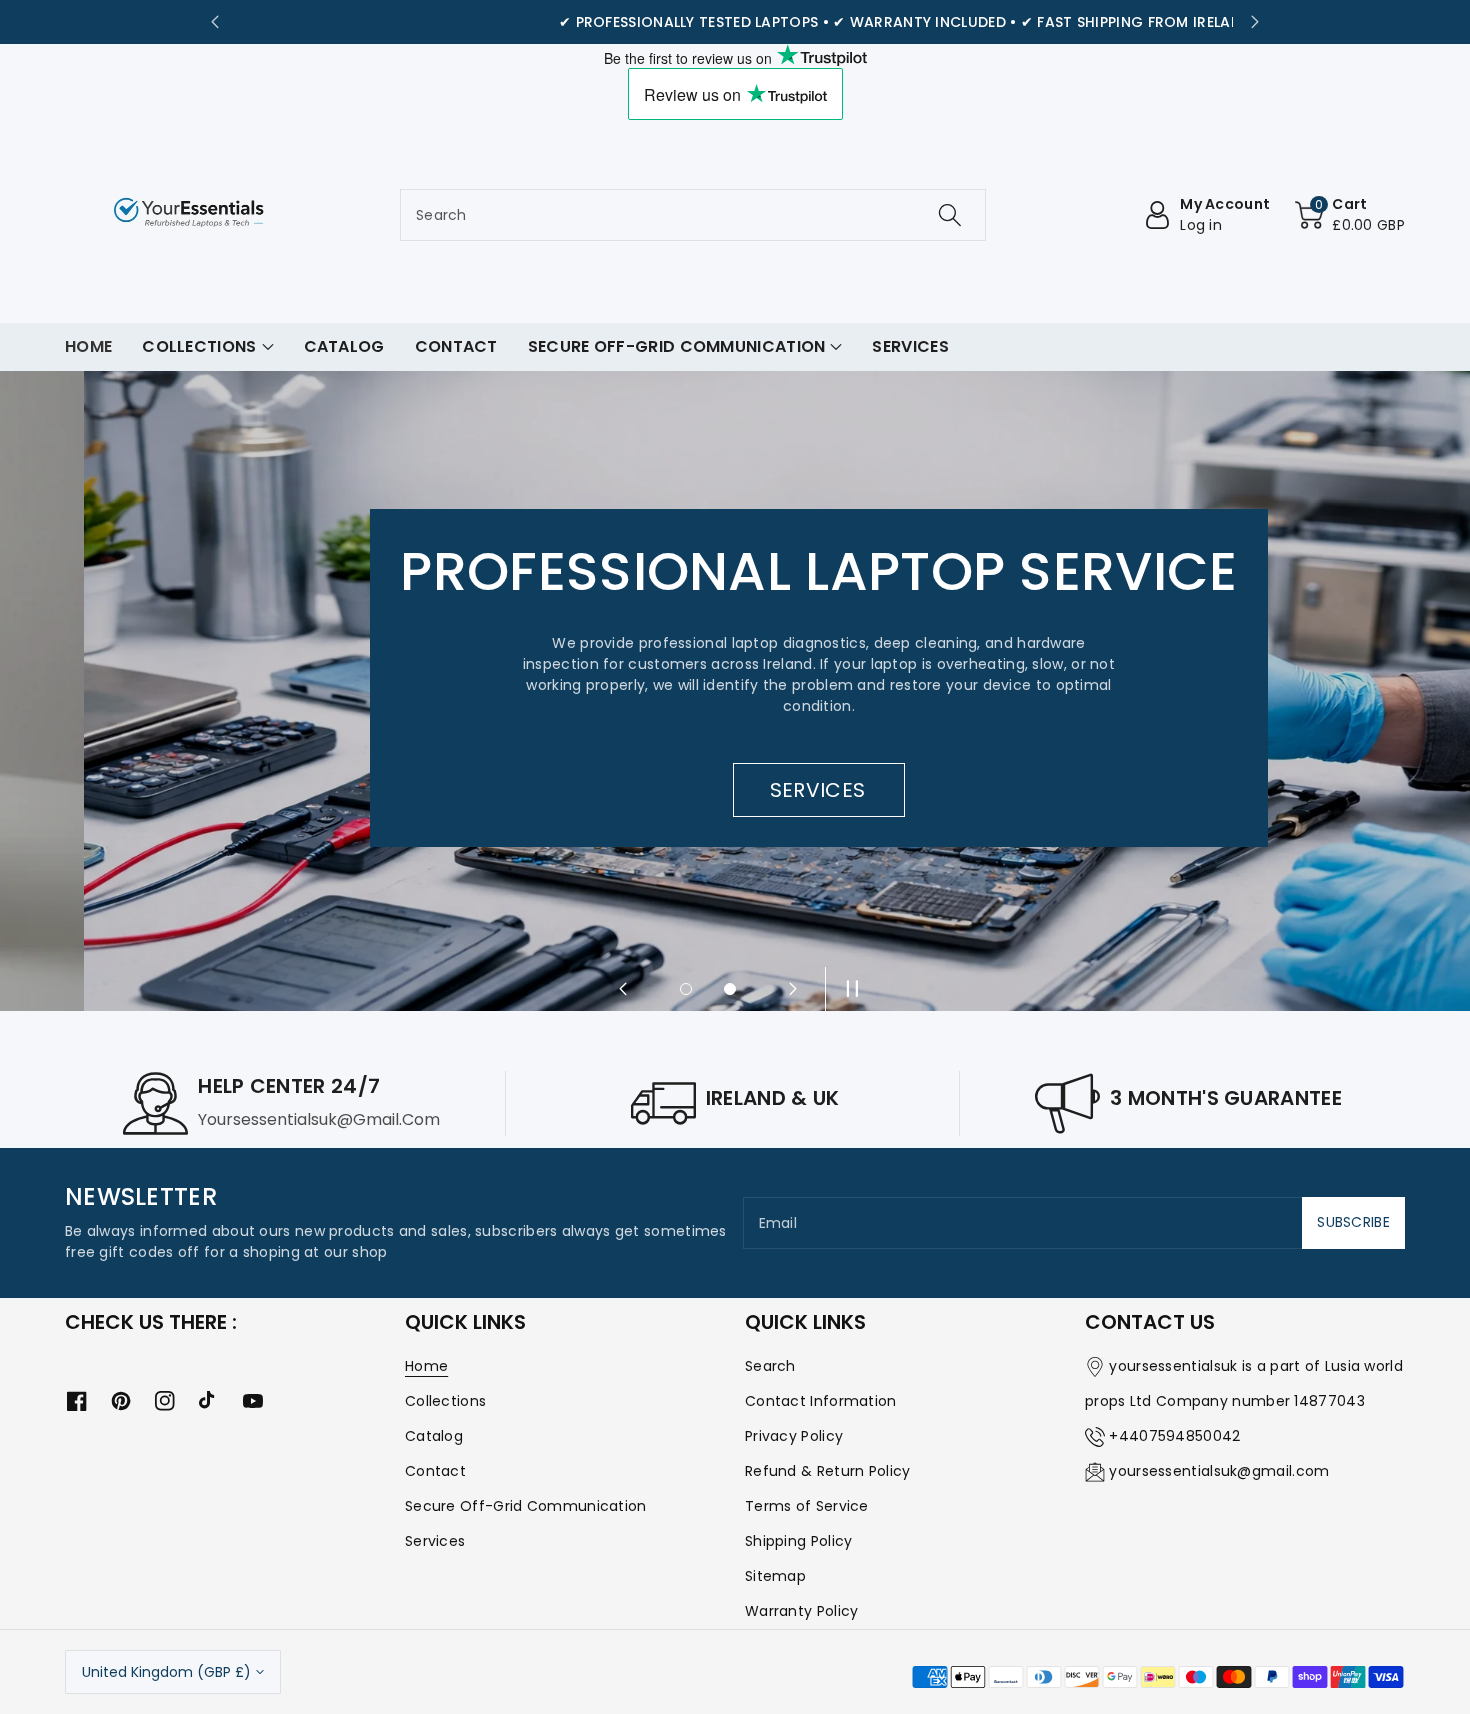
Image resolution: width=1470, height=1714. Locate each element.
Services (435, 1541)
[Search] (950, 215)
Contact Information (821, 1401)
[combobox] (693, 215)
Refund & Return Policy (828, 1471)
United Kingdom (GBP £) (166, 1672)
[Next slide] (1255, 22)
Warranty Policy (802, 1611)
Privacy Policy (794, 1436)
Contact (435, 1471)
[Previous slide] (215, 22)
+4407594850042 (1174, 1436)
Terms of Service (807, 1506)
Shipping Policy (799, 1541)
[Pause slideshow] (847, 989)
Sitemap (775, 1576)
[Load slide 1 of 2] (686, 989)
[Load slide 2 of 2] (730, 989)
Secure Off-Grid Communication (526, 1506)
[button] (1350, 215)
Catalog (434, 1436)
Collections (445, 1401)
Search (770, 1366)
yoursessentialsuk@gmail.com (1219, 1471)
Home (426, 1366)
